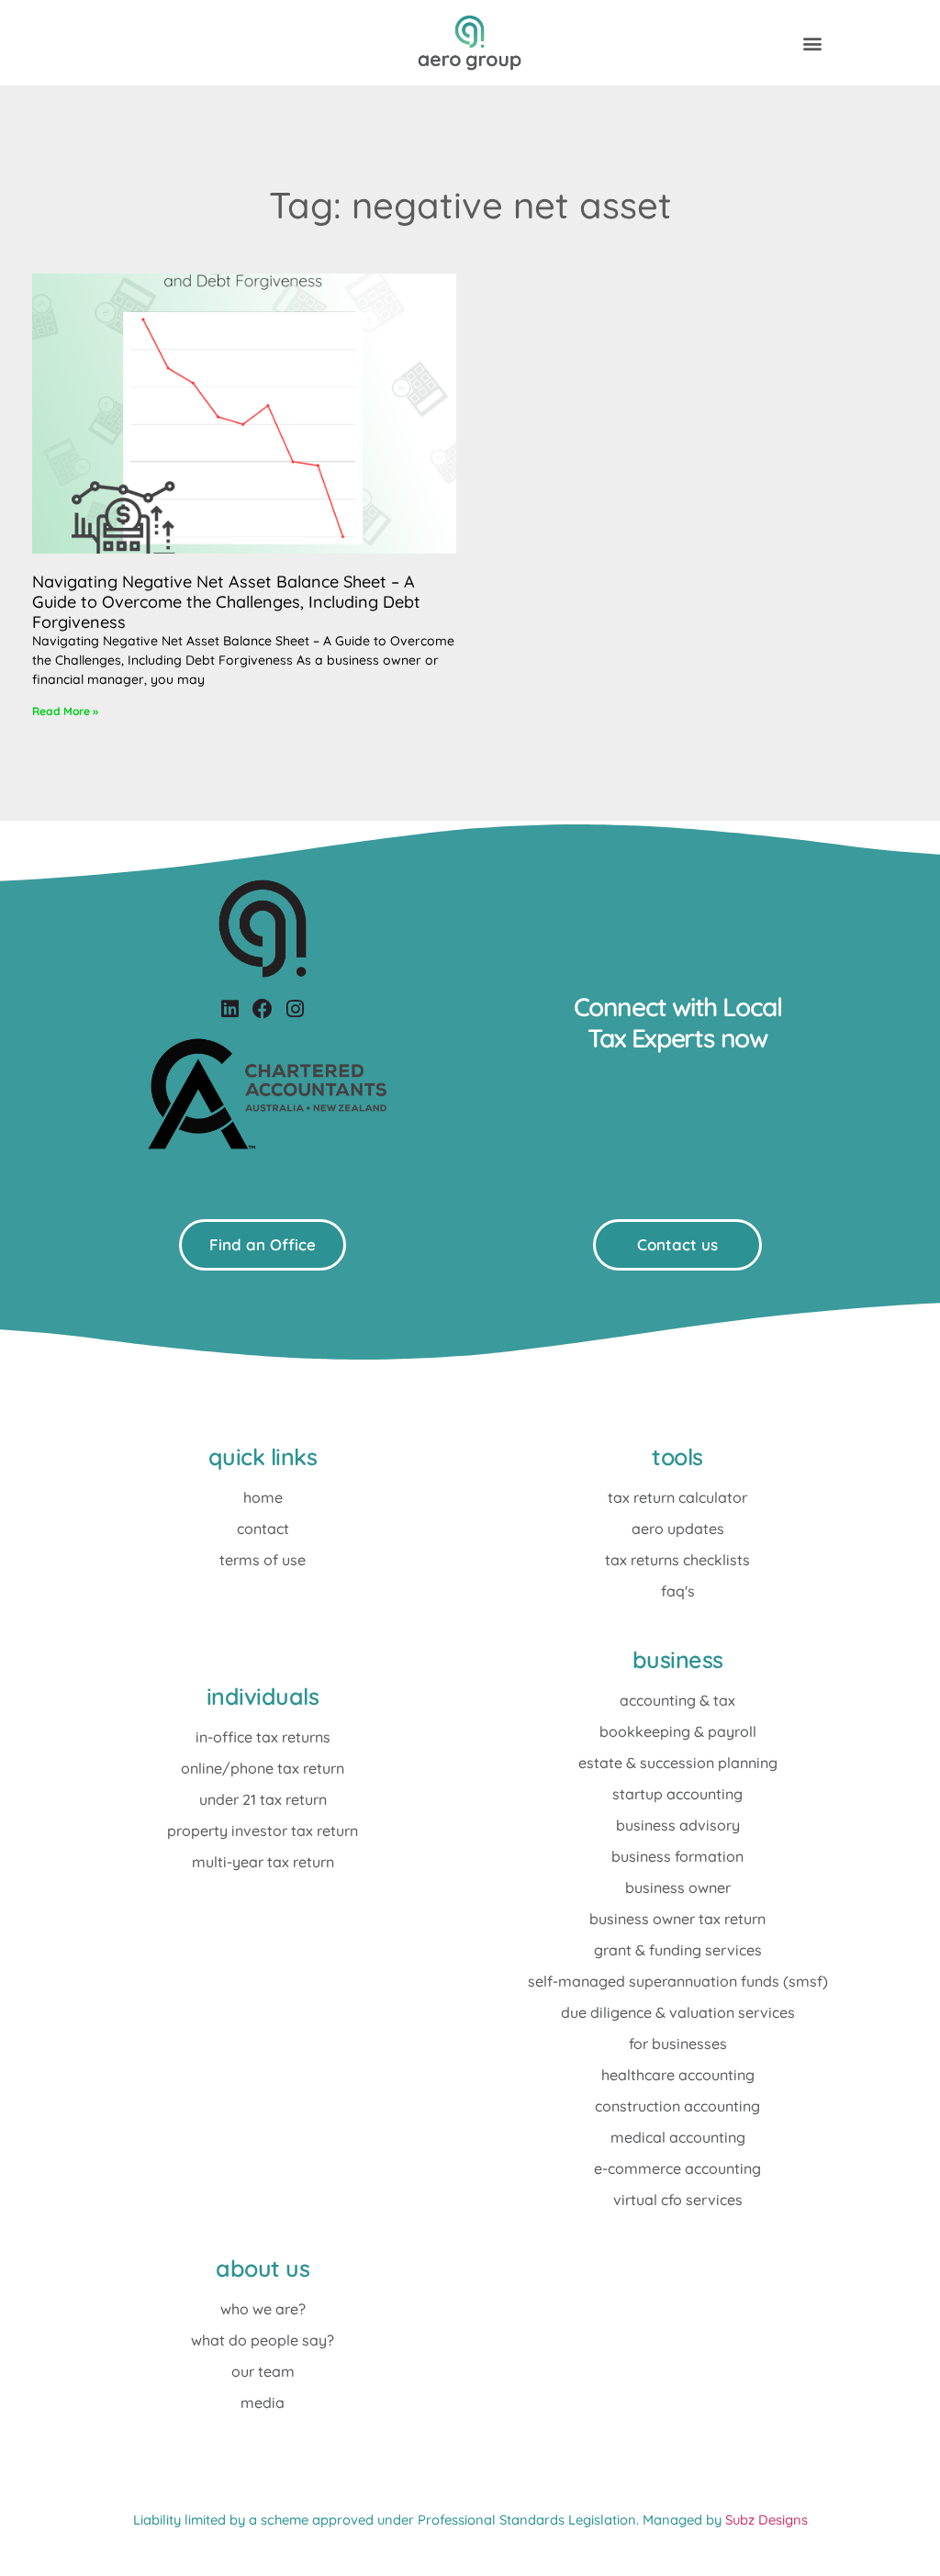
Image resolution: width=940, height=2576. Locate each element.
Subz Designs (767, 2520)
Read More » (65, 711)
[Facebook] (262, 1009)
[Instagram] (295, 1009)
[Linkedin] (230, 1009)
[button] (812, 43)
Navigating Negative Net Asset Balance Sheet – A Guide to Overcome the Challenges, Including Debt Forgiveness (226, 601)
